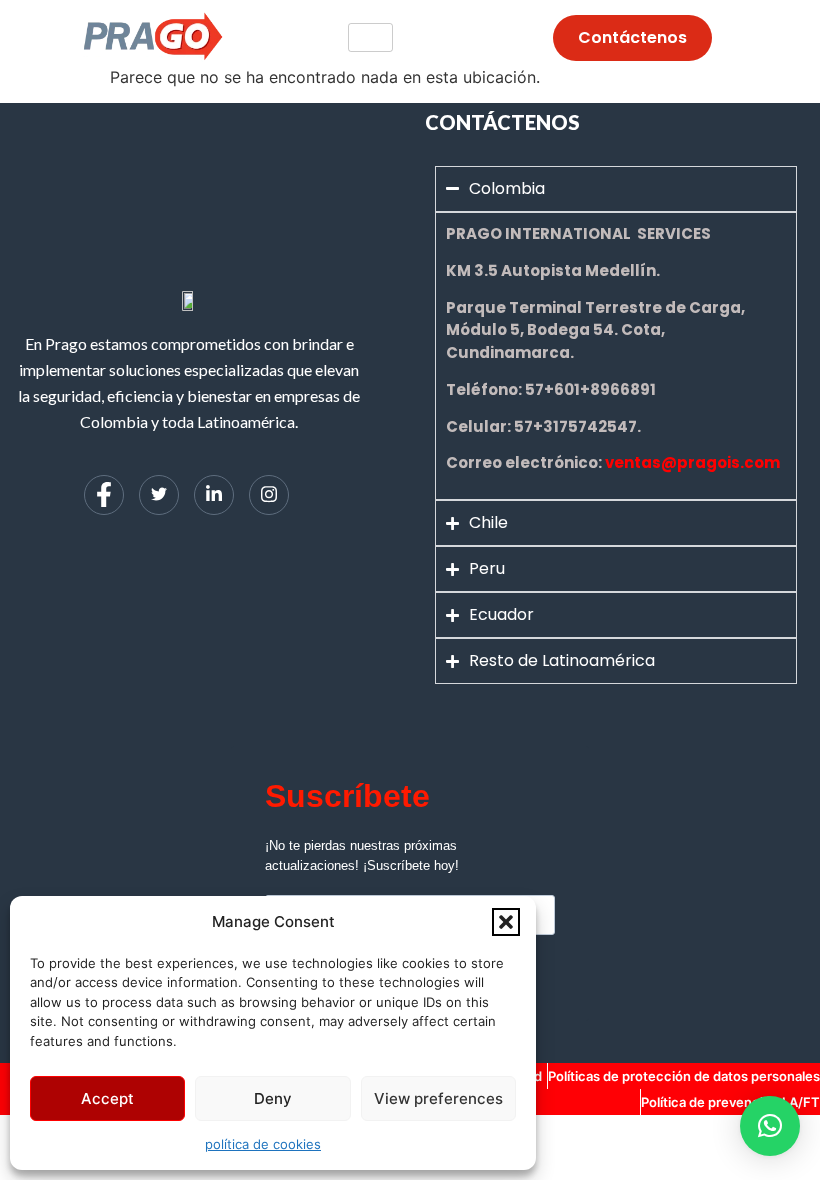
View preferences (438, 1098)
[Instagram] (269, 495)
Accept (107, 1098)
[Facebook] (104, 495)
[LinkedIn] (214, 495)
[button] (506, 922)
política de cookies (263, 1144)
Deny (273, 1098)
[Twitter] (159, 495)
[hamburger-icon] (370, 37)
